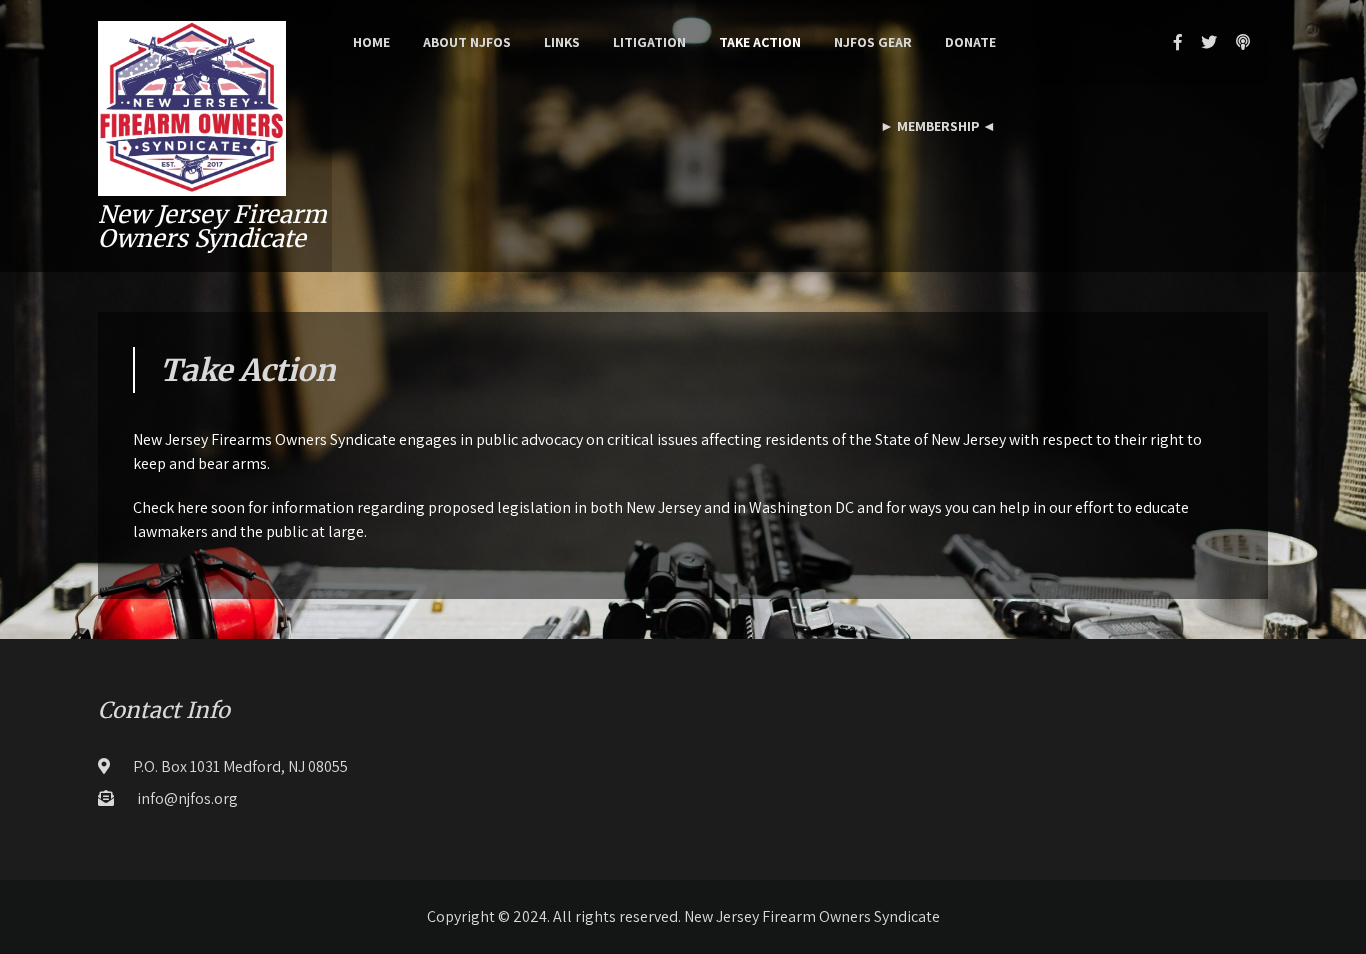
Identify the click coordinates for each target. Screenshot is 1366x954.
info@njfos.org (187, 798)
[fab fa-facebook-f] (1178, 42)
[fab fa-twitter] (1209, 42)
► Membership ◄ (938, 126)
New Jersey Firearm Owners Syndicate (212, 226)
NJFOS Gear (873, 42)
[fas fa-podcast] (1243, 42)
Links (562, 42)
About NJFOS (467, 42)
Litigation (649, 42)
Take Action (760, 42)
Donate (970, 42)
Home (371, 42)
